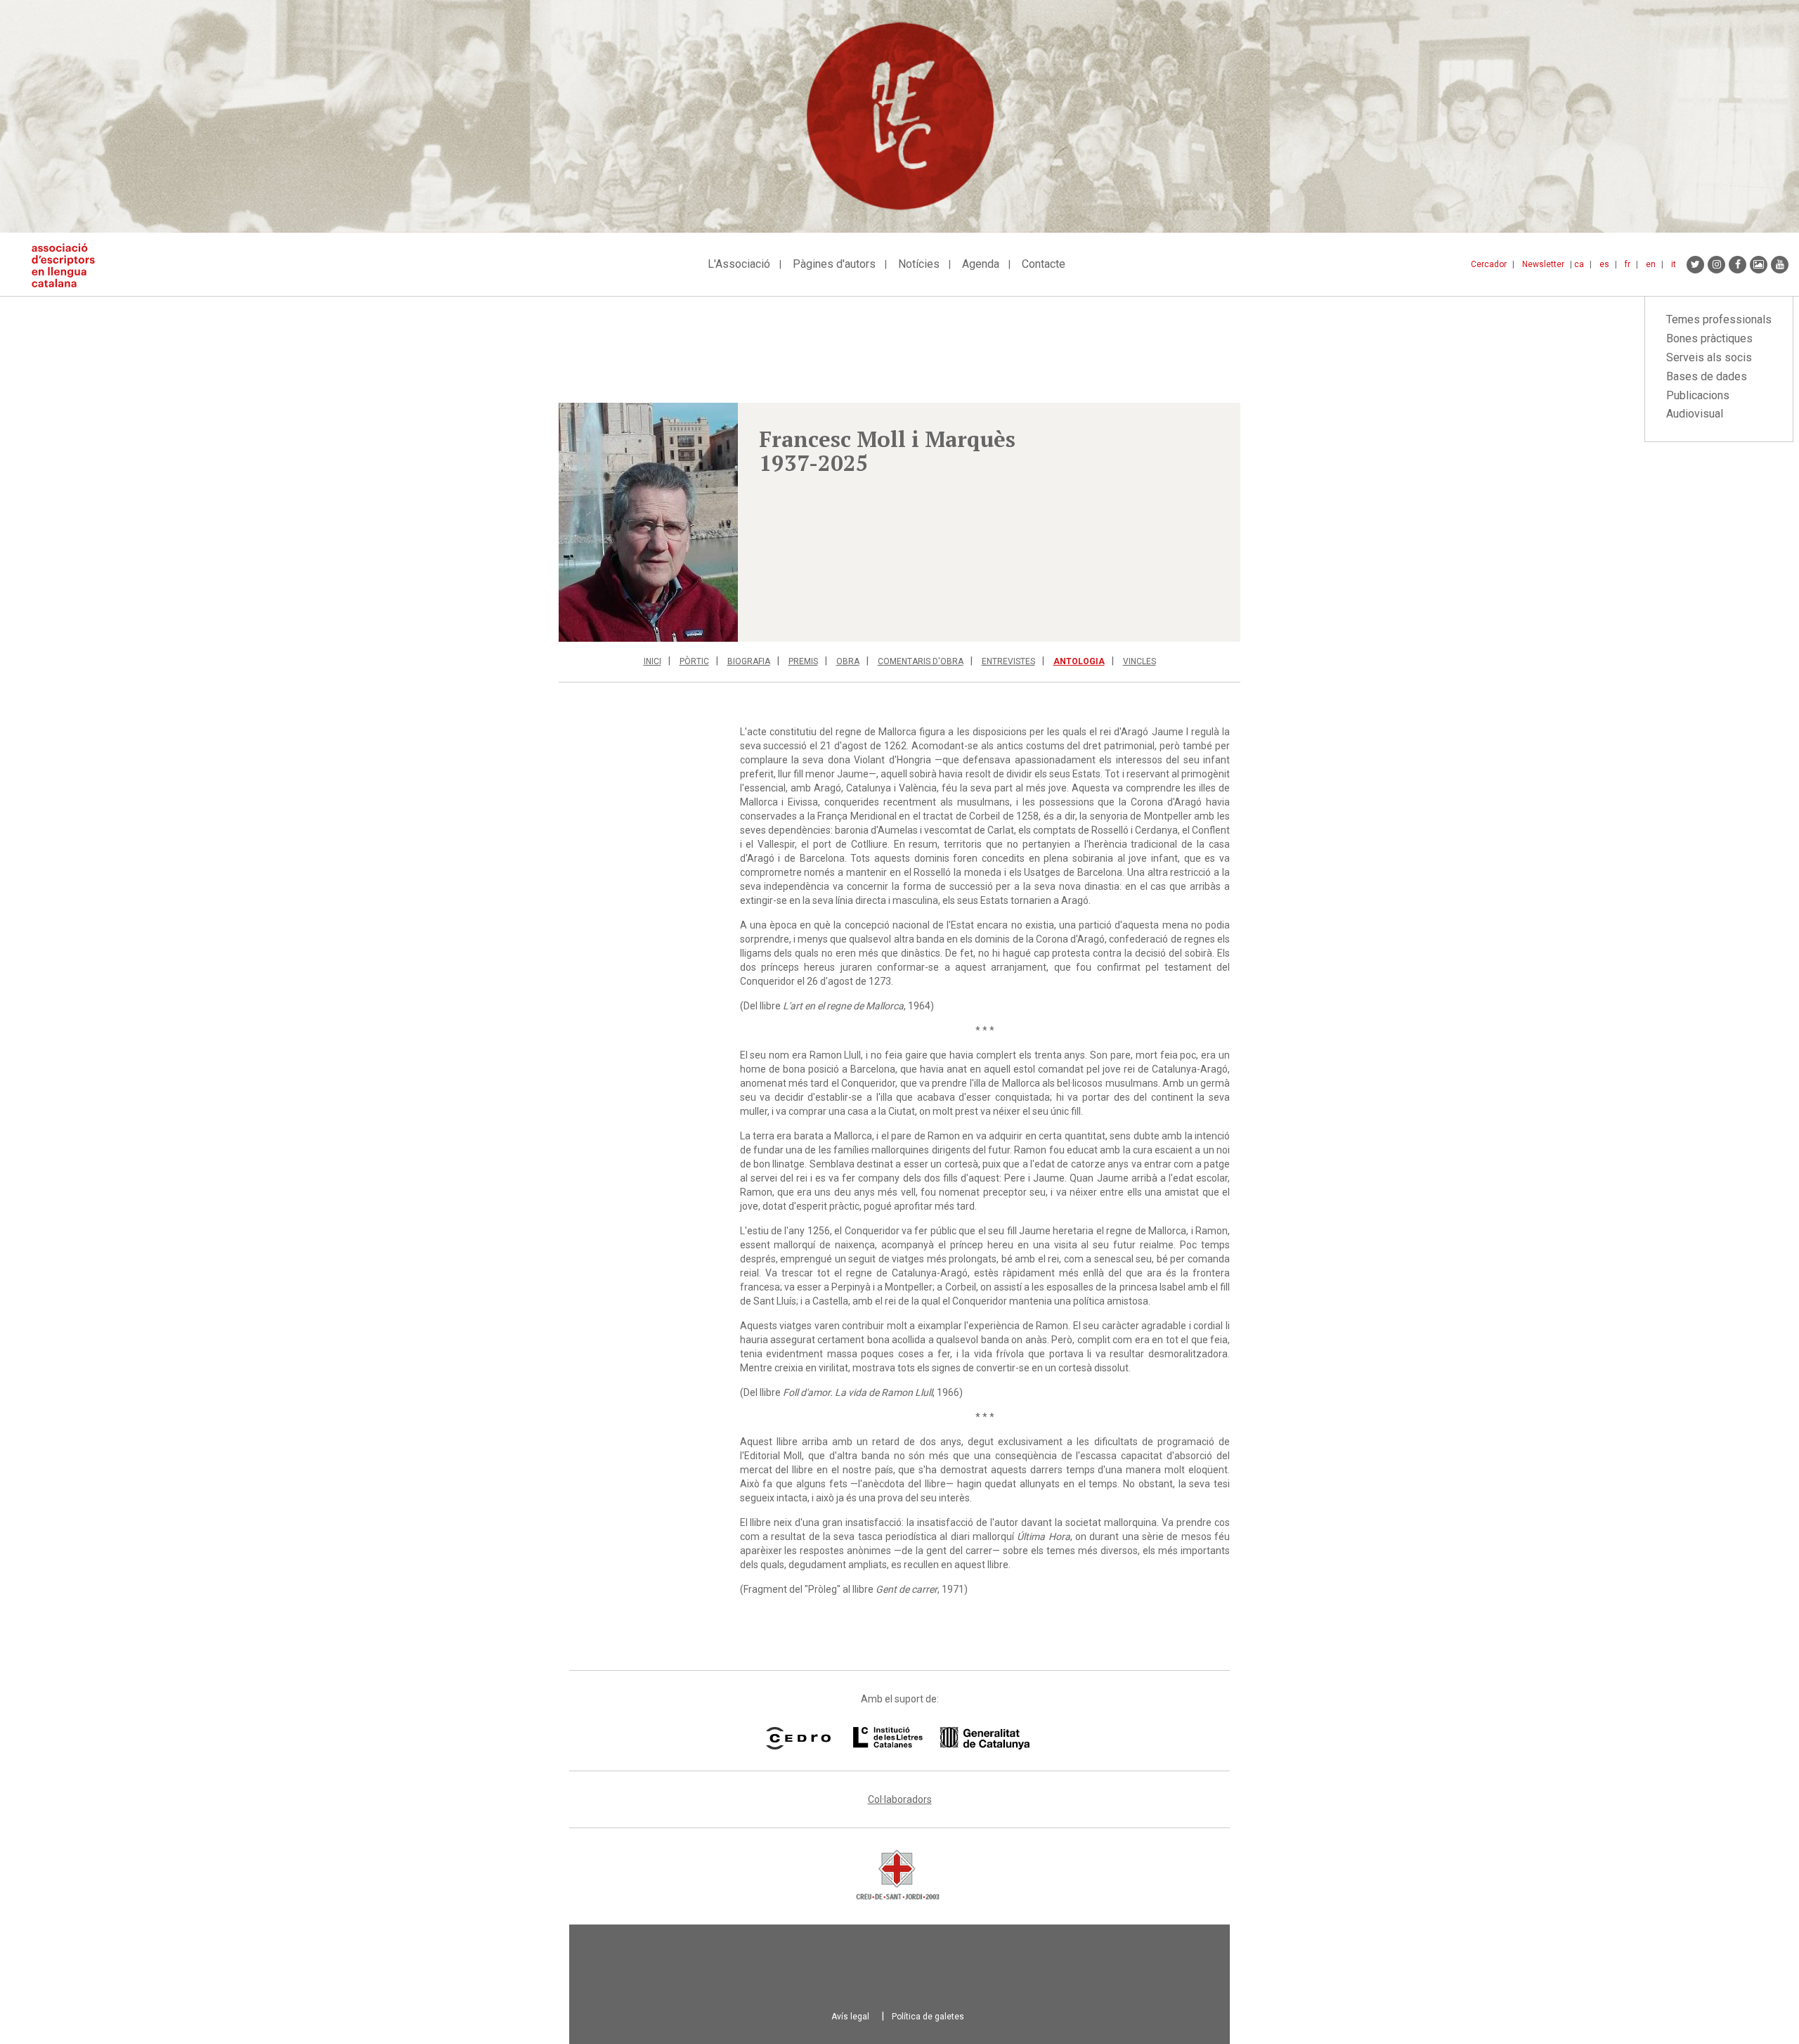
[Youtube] (1780, 265)
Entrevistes (1008, 661)
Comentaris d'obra (921, 661)
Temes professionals (1719, 319)
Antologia (1079, 661)
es (1604, 264)
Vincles (1139, 661)
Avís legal (850, 2017)
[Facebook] (1738, 265)
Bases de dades (1707, 376)
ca (1579, 264)
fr (1628, 264)
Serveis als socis (1709, 357)
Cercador (1489, 264)
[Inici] (69, 265)
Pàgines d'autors (834, 264)
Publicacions (1698, 395)
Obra (848, 661)
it (1674, 264)
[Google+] (1759, 265)
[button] (648, 522)
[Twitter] (1695, 265)
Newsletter (1543, 264)
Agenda (981, 264)
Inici (652, 661)
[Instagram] (1716, 265)
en (1651, 264)
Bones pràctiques (1709, 338)
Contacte (1044, 264)
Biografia (749, 661)
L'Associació (739, 264)
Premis (803, 661)
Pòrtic (694, 661)
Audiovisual (1695, 414)
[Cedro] (798, 1738)
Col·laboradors (900, 1799)
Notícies (919, 264)
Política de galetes (928, 2017)
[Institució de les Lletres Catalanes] (941, 1738)
